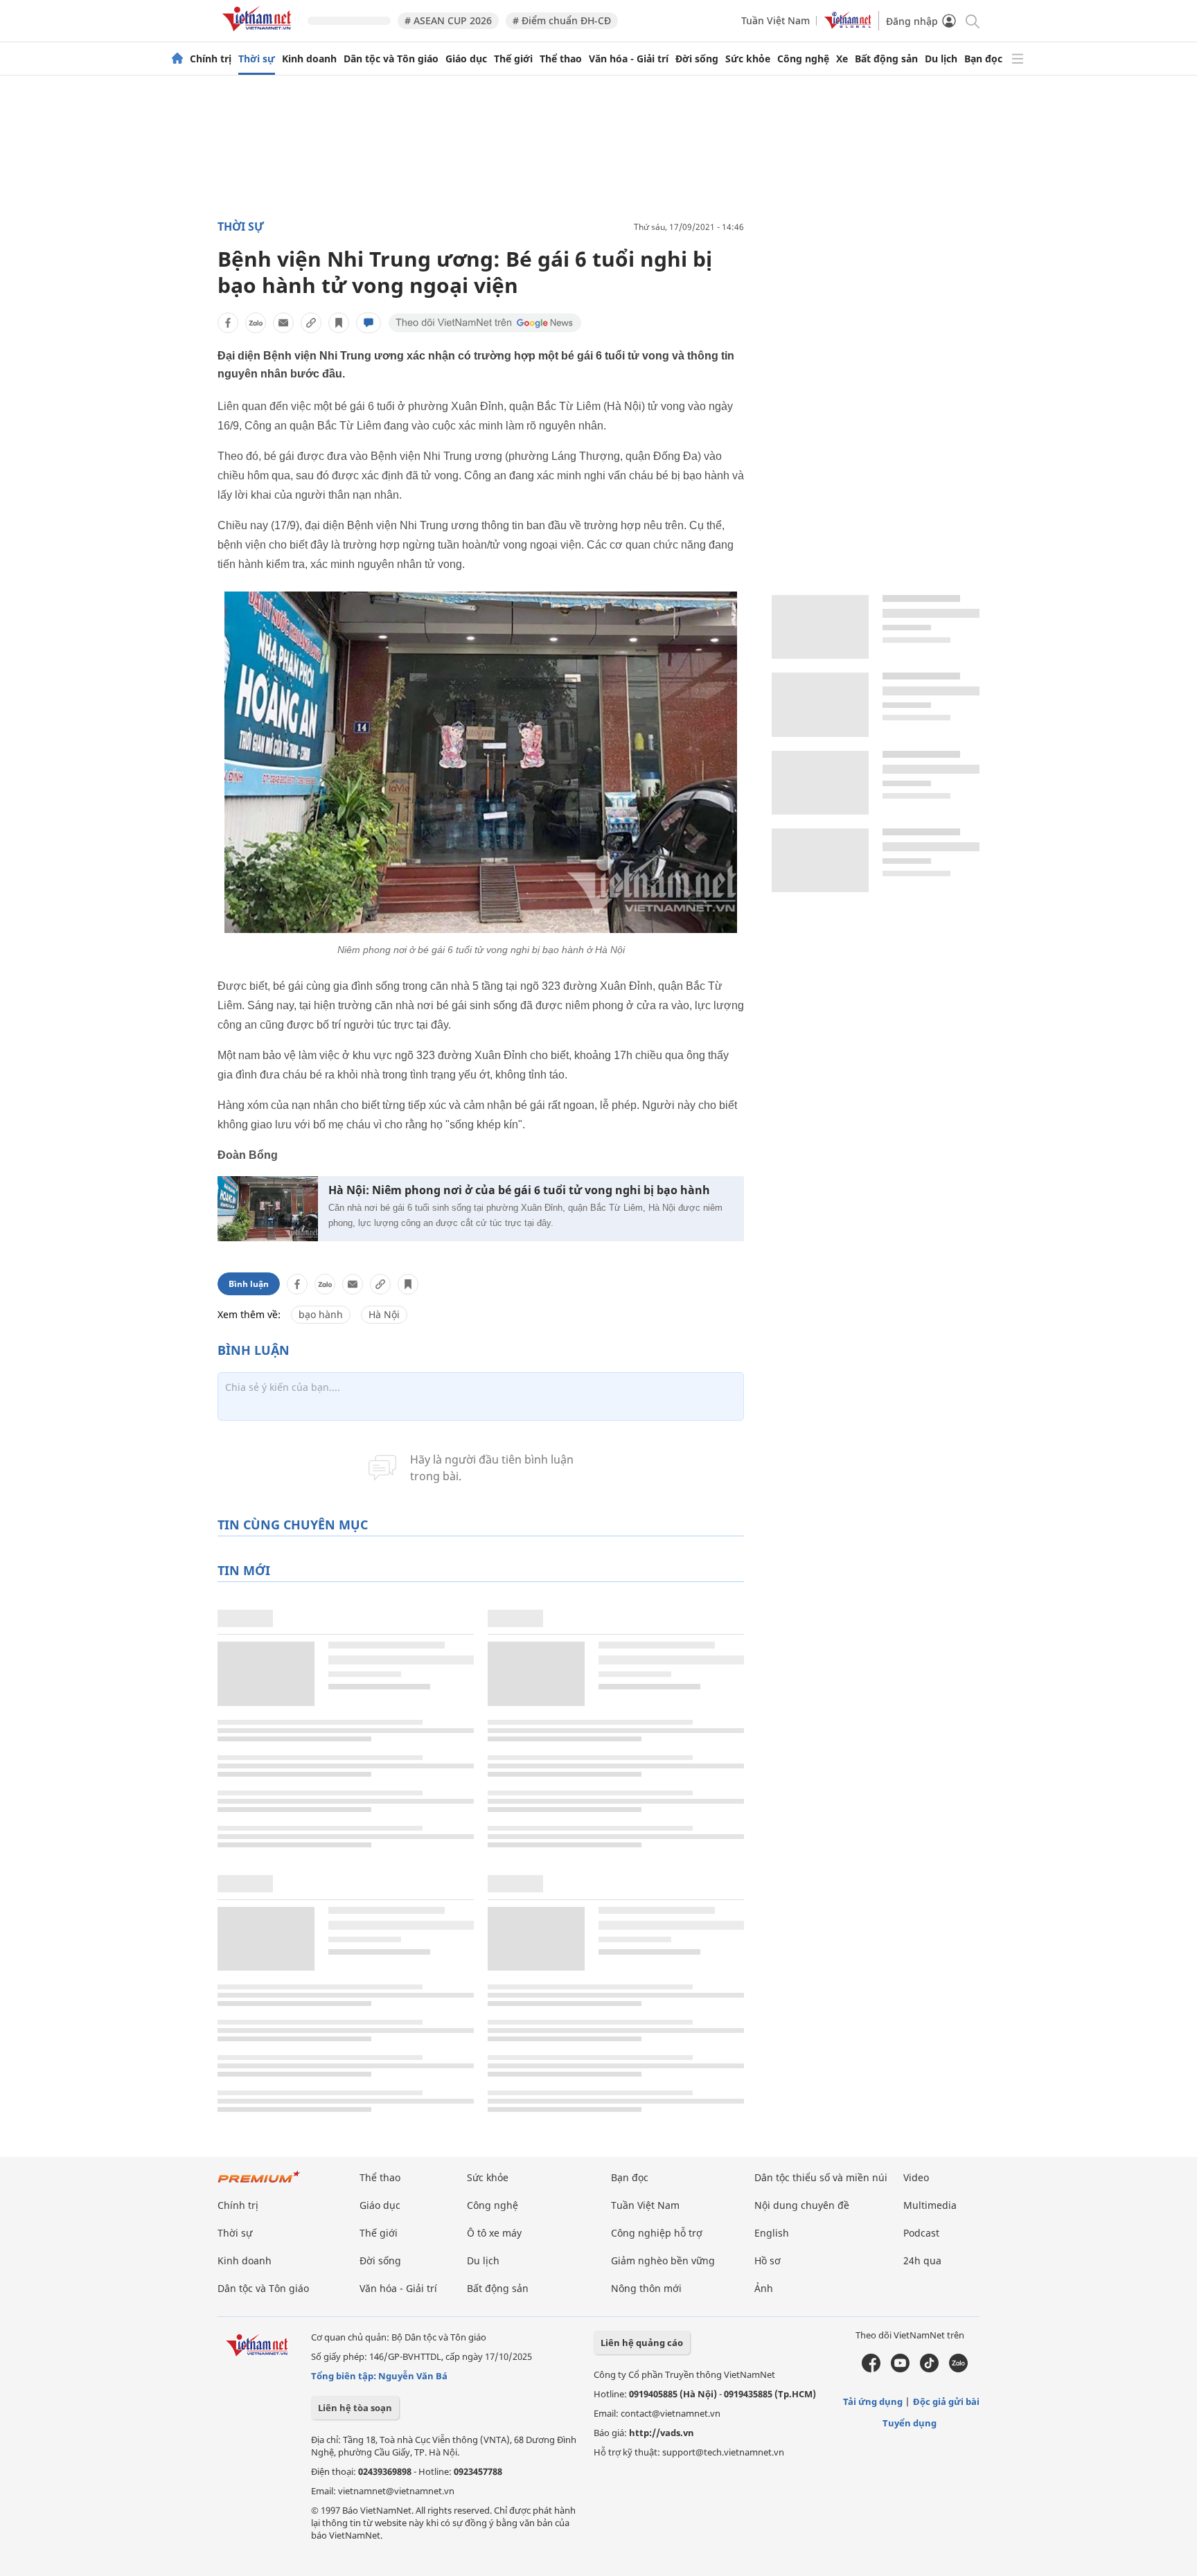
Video (916, 2177)
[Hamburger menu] (1018, 59)
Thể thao (561, 59)
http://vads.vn (662, 2433)
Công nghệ (803, 59)
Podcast (921, 2233)
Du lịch (941, 59)
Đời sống (697, 59)
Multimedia (930, 2205)
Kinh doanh (309, 59)
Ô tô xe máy (494, 2233)
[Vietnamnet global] (848, 25)
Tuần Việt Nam (775, 20)
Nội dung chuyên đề (802, 2205)
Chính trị (211, 59)
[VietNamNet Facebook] (871, 2369)
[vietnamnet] (259, 34)
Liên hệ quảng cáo (642, 2343)
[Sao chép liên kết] (311, 323)
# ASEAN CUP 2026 (448, 20)
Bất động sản (886, 59)
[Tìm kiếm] (972, 20)
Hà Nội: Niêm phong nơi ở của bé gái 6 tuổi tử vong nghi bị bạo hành (519, 1190)
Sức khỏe (748, 59)
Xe (842, 59)
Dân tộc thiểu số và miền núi (821, 2177)
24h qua (922, 2260)
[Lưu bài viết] (339, 323)
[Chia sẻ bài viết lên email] (283, 323)
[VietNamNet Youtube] (900, 2369)
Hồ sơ (768, 2260)
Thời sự (257, 59)
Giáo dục (466, 59)
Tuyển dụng (910, 2423)
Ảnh (764, 2288)
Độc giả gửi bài (946, 2401)
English (772, 2233)
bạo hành (321, 1314)
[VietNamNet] (177, 59)
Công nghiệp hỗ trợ (657, 2233)
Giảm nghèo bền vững (663, 2260)
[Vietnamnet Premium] (259, 2184)
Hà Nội (384, 1314)
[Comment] (369, 323)
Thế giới (513, 59)
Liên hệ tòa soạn (355, 2408)
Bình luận (249, 1284)
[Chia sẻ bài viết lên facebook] (228, 323)
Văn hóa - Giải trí (629, 59)
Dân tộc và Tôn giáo (391, 59)
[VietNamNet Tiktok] (929, 2369)
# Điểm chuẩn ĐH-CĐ (562, 20)
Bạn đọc (983, 59)
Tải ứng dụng (873, 2401)
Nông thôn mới (646, 2288)
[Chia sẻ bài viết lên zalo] (256, 323)
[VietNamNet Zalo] (958, 2369)
